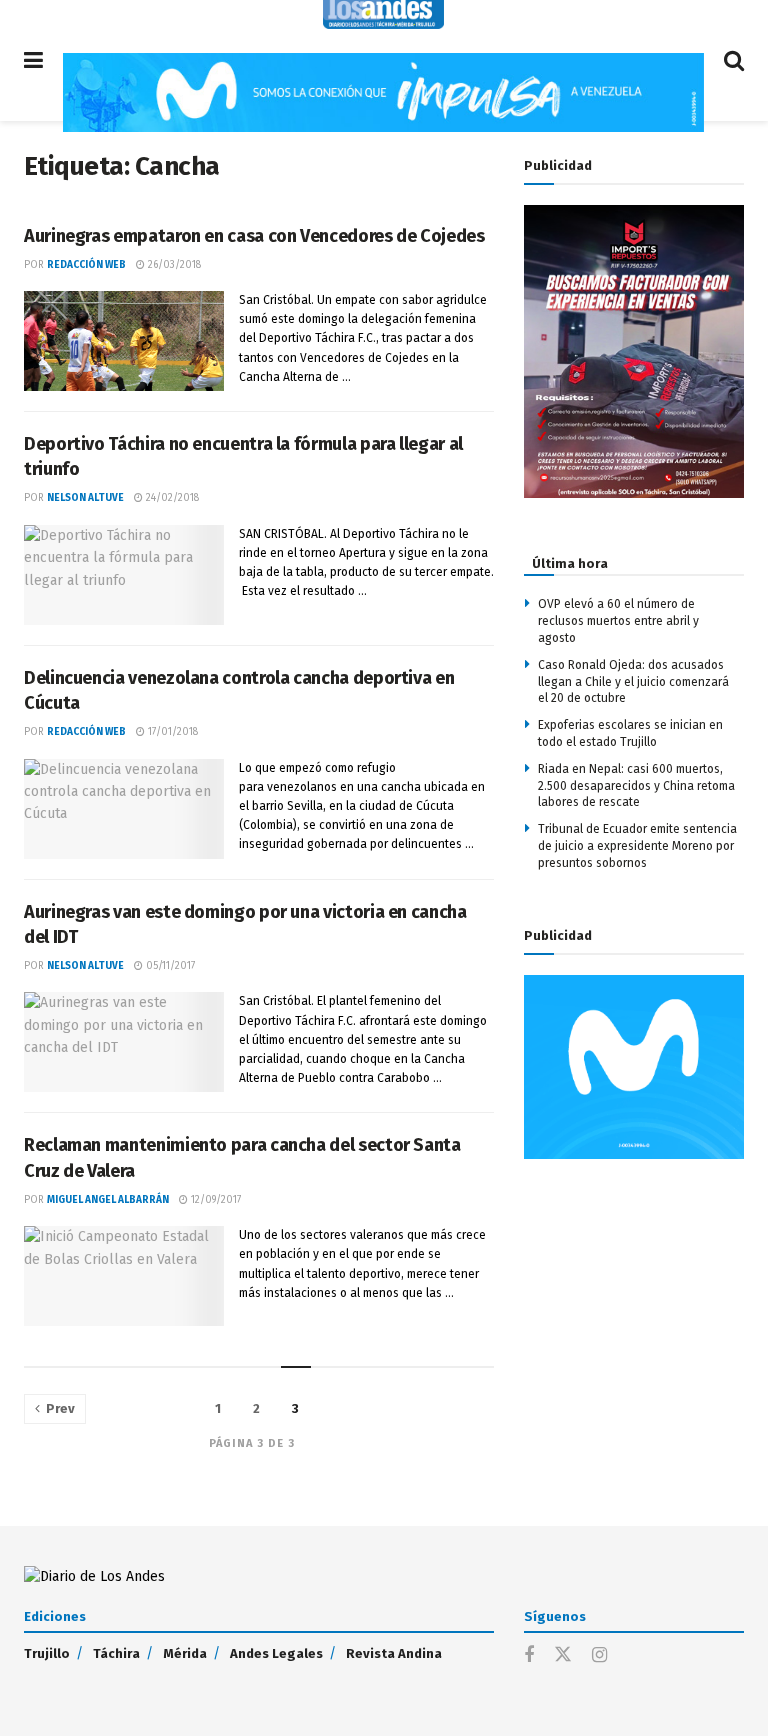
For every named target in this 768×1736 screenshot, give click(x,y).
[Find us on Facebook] (529, 1656)
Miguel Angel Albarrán (108, 1200)
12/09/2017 (214, 1200)
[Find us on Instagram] (599, 1656)
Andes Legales (276, 1653)
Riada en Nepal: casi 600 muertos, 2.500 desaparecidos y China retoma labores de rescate (636, 786)
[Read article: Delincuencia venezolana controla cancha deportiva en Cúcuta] (124, 809)
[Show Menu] (33, 60)
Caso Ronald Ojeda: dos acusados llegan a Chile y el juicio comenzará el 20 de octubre (633, 682)
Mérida (185, 1653)
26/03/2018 (173, 265)
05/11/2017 (169, 966)
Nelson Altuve (85, 498)
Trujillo (47, 1653)
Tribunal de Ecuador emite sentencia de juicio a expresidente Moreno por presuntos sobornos (637, 846)
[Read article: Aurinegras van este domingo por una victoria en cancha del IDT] (124, 1042)
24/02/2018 (171, 498)
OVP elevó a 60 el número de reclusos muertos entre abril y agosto (618, 621)
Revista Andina (394, 1653)
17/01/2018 (171, 732)
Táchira (116, 1653)
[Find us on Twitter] (563, 1655)
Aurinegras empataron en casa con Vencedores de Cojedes (254, 236)
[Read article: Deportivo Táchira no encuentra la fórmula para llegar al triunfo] (124, 575)
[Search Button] (734, 60)
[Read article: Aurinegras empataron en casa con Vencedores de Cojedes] (124, 341)
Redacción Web (86, 265)
